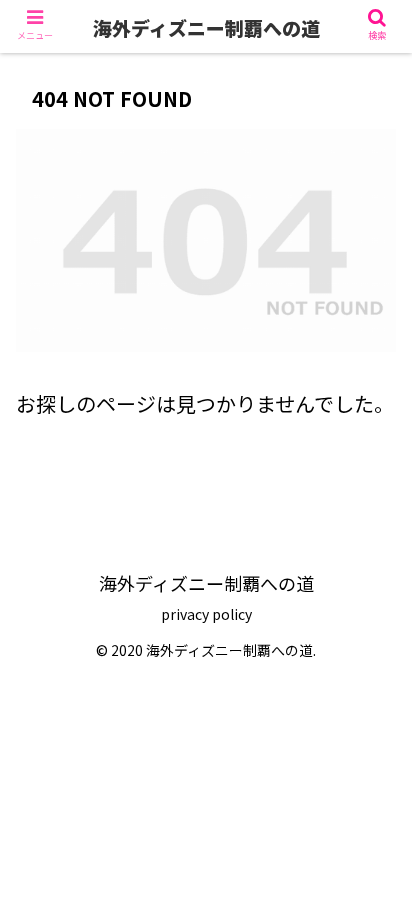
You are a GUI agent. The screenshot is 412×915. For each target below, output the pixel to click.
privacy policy (206, 614)
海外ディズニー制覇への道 (206, 27)
